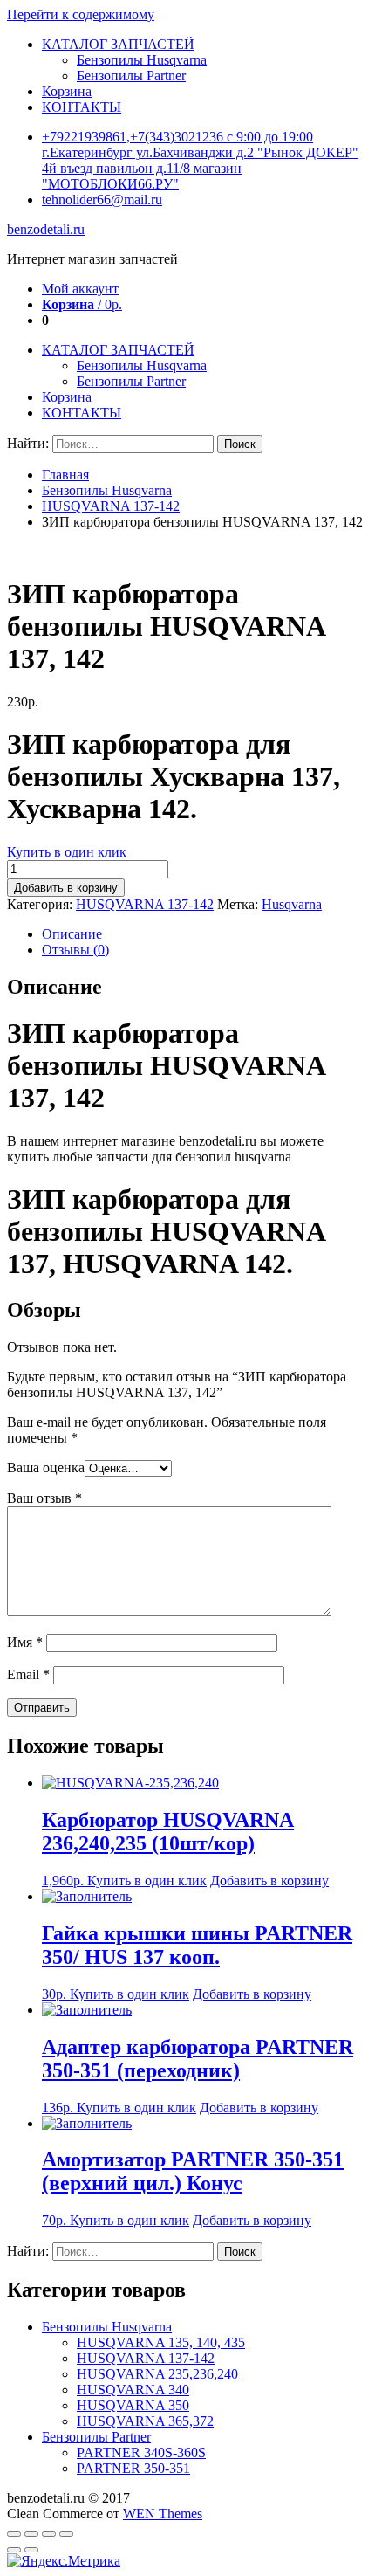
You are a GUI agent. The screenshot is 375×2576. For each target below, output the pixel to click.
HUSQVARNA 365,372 (145, 2421)
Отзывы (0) (75, 950)
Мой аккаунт (80, 289)
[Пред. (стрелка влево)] (14, 2550)
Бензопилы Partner (131, 76)
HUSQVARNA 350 (133, 2405)
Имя (25, 1642)
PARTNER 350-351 (133, 2468)
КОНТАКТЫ (82, 107)
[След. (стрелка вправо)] (31, 2550)
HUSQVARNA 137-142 (111, 506)
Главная (65, 475)
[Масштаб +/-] (66, 2534)
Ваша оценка (46, 1467)
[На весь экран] (49, 2534)
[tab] (205, 934)
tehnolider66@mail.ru (102, 200)
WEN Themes (163, 2514)
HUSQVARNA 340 (133, 2390)
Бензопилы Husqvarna (142, 60)
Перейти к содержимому (81, 14)
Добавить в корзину (66, 888)
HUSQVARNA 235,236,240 (157, 2374)
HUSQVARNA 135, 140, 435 (161, 2342)
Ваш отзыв (44, 1498)
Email (28, 1674)
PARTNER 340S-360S (141, 2452)
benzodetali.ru (46, 229)
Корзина (67, 91)
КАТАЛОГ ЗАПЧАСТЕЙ (118, 44)
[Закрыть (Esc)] (14, 2534)
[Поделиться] (31, 2534)
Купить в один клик (67, 852)
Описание (72, 934)
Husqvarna (292, 904)
